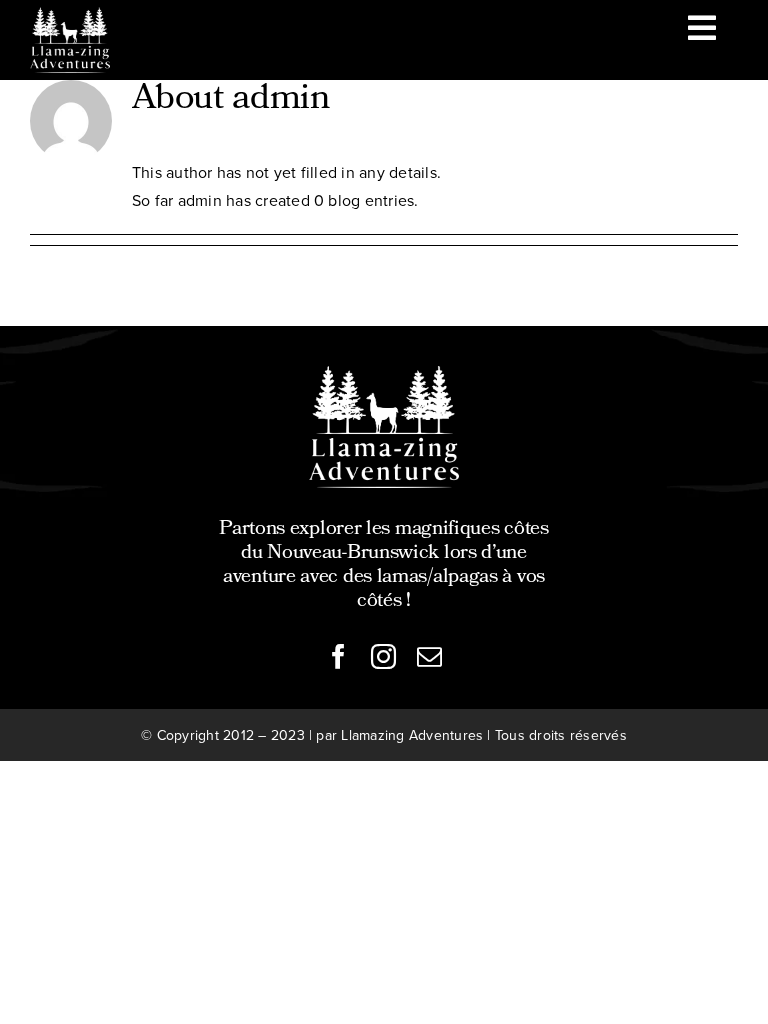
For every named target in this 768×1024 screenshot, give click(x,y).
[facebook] (338, 656)
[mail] (429, 656)
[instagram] (383, 656)
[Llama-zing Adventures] (384, 374)
